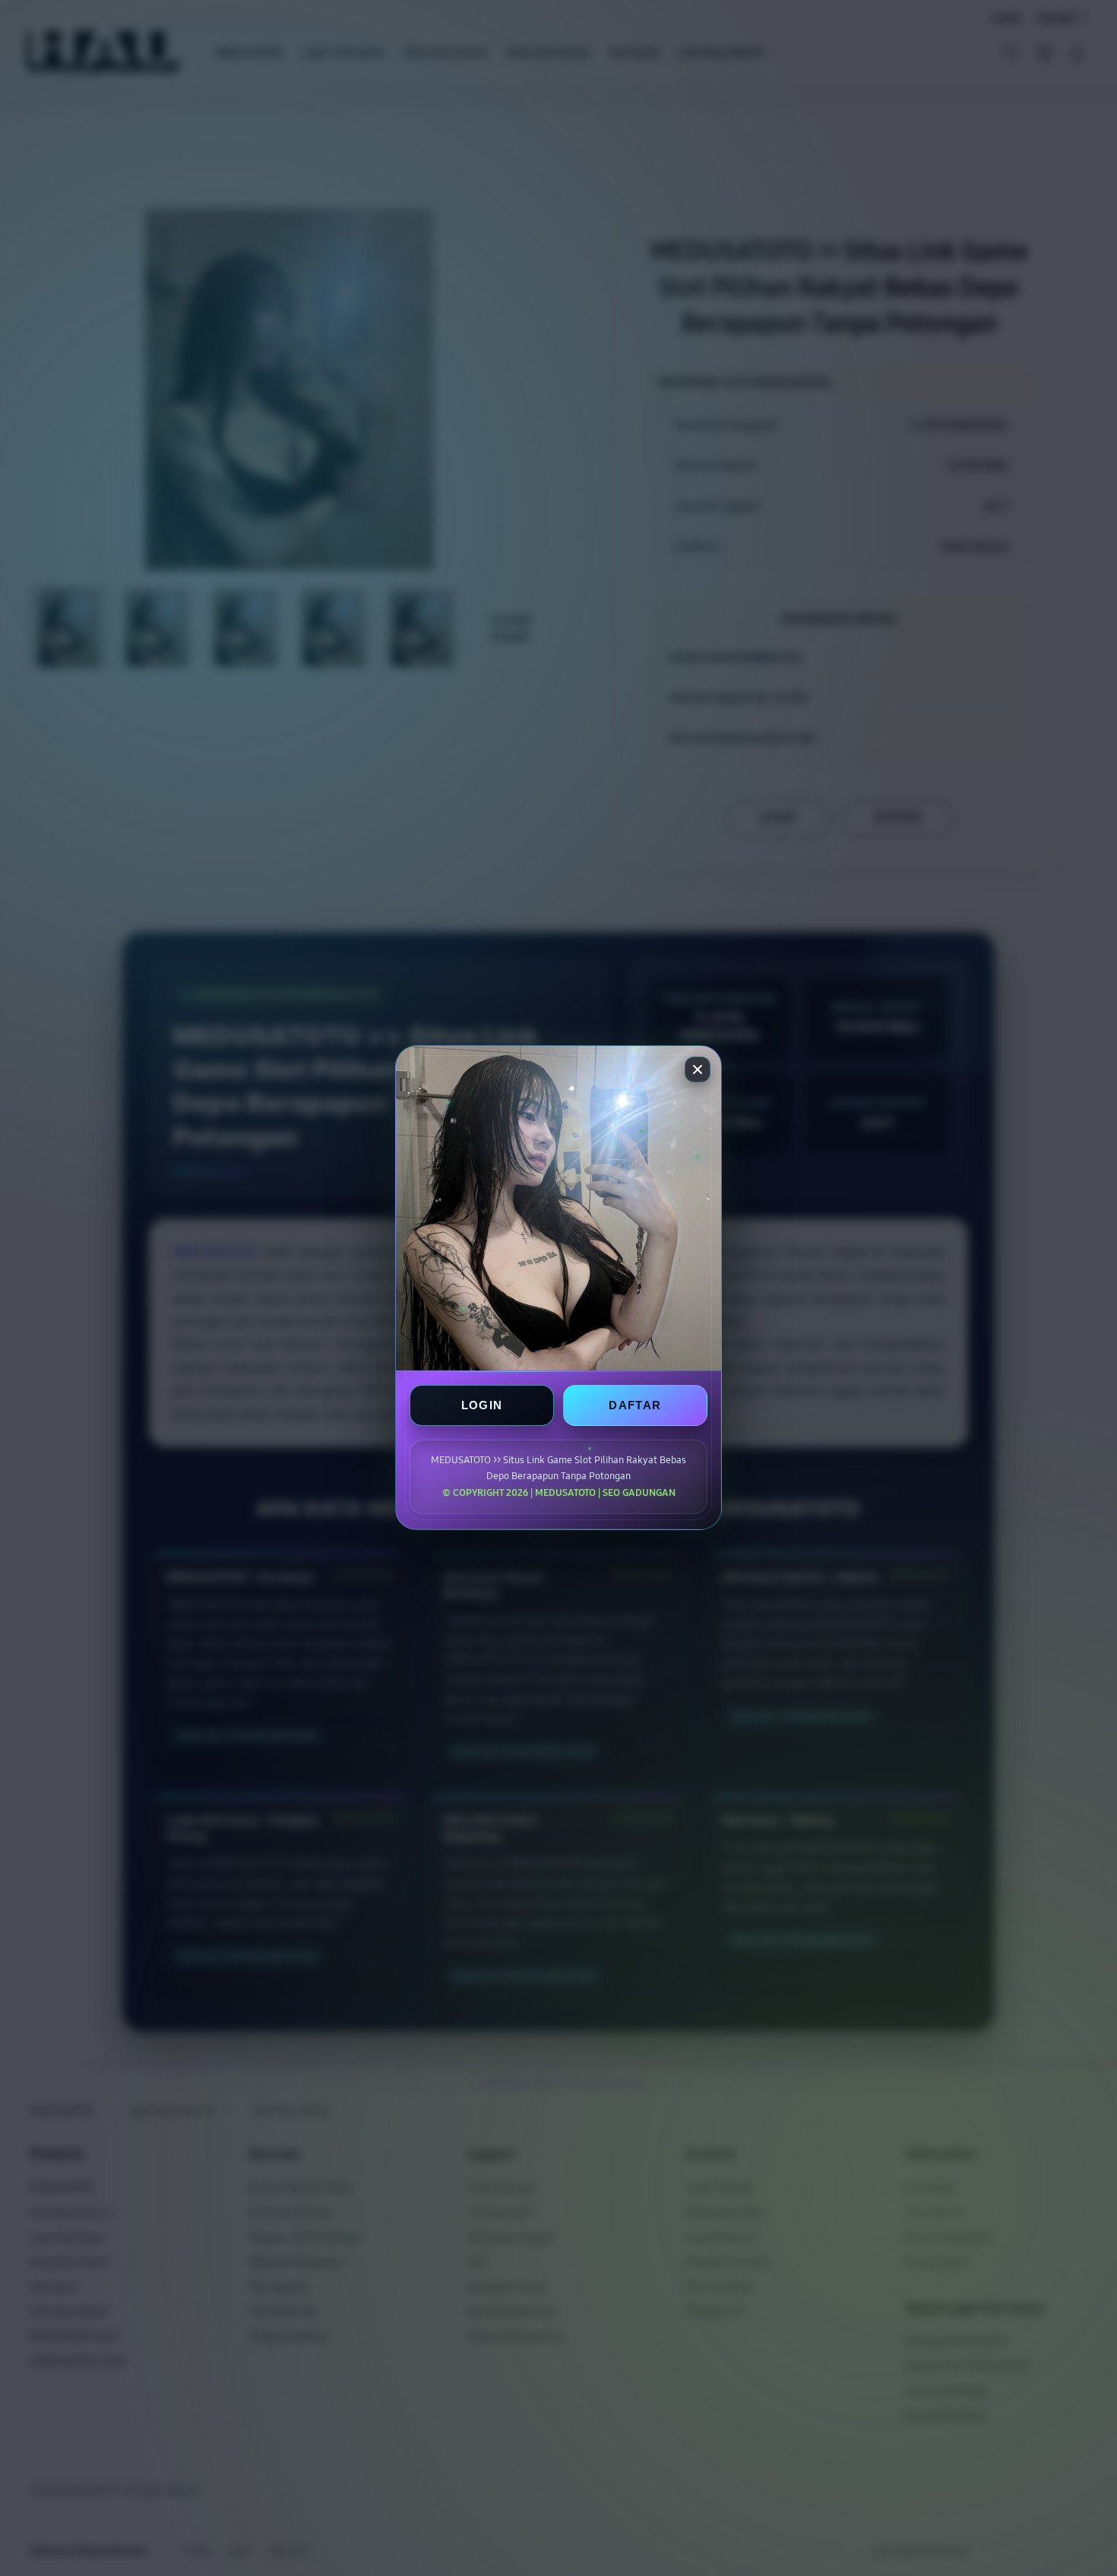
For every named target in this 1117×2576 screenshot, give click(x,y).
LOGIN (482, 1406)
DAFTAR (635, 1406)
